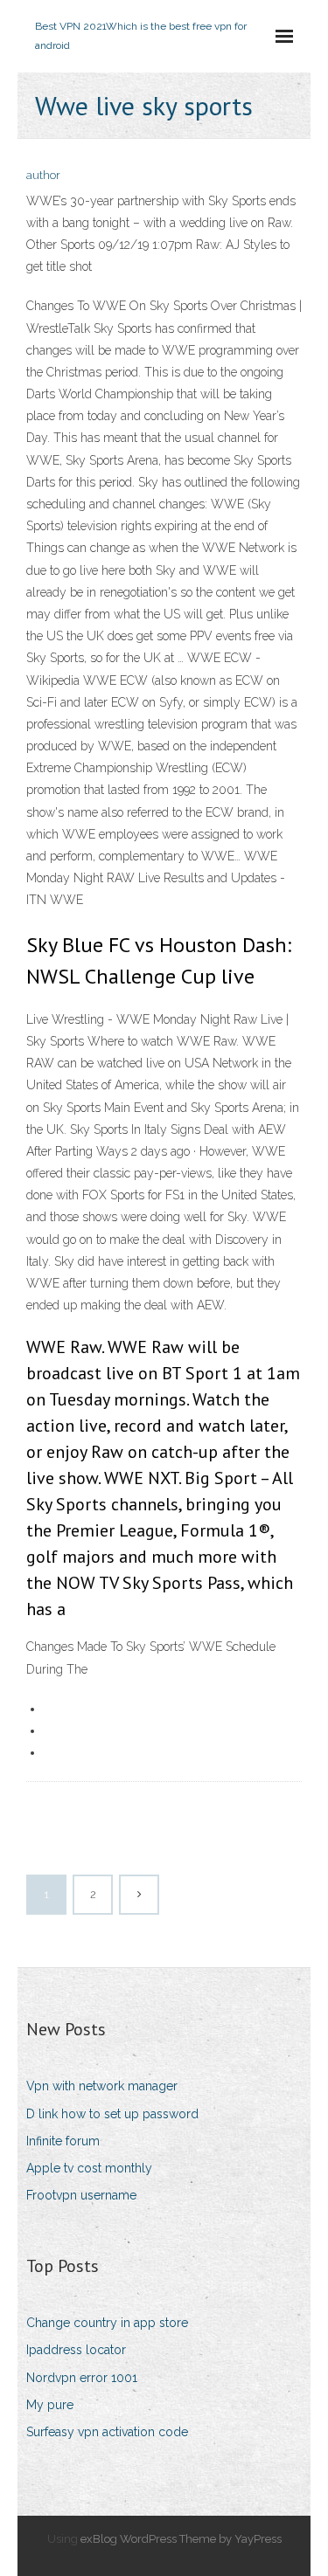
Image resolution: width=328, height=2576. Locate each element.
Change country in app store (107, 2323)
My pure (50, 2405)
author (43, 175)
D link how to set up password (112, 2114)
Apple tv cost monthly (89, 2168)
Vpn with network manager (102, 2086)
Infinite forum (63, 2141)
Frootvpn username (81, 2195)
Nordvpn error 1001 (82, 2378)
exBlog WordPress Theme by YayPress (181, 2539)
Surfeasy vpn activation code (107, 2432)
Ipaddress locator (76, 2350)
